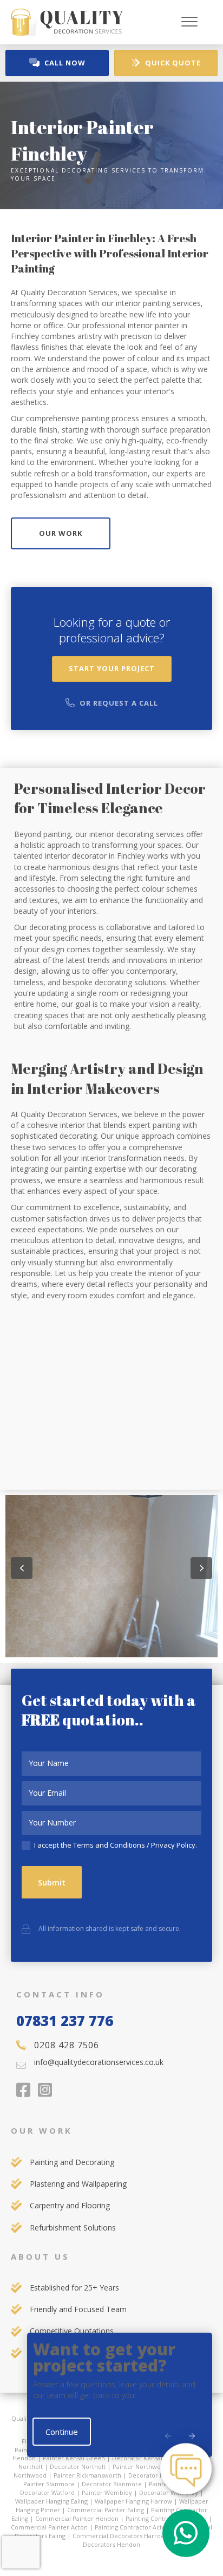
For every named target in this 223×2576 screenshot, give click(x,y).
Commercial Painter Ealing (106, 2510)
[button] (22, 1568)
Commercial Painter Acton (49, 2527)
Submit (52, 1882)
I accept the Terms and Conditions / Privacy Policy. (115, 1845)
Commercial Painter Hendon (77, 2518)
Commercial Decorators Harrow (119, 2536)
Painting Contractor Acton (132, 2527)
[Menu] (189, 22)
